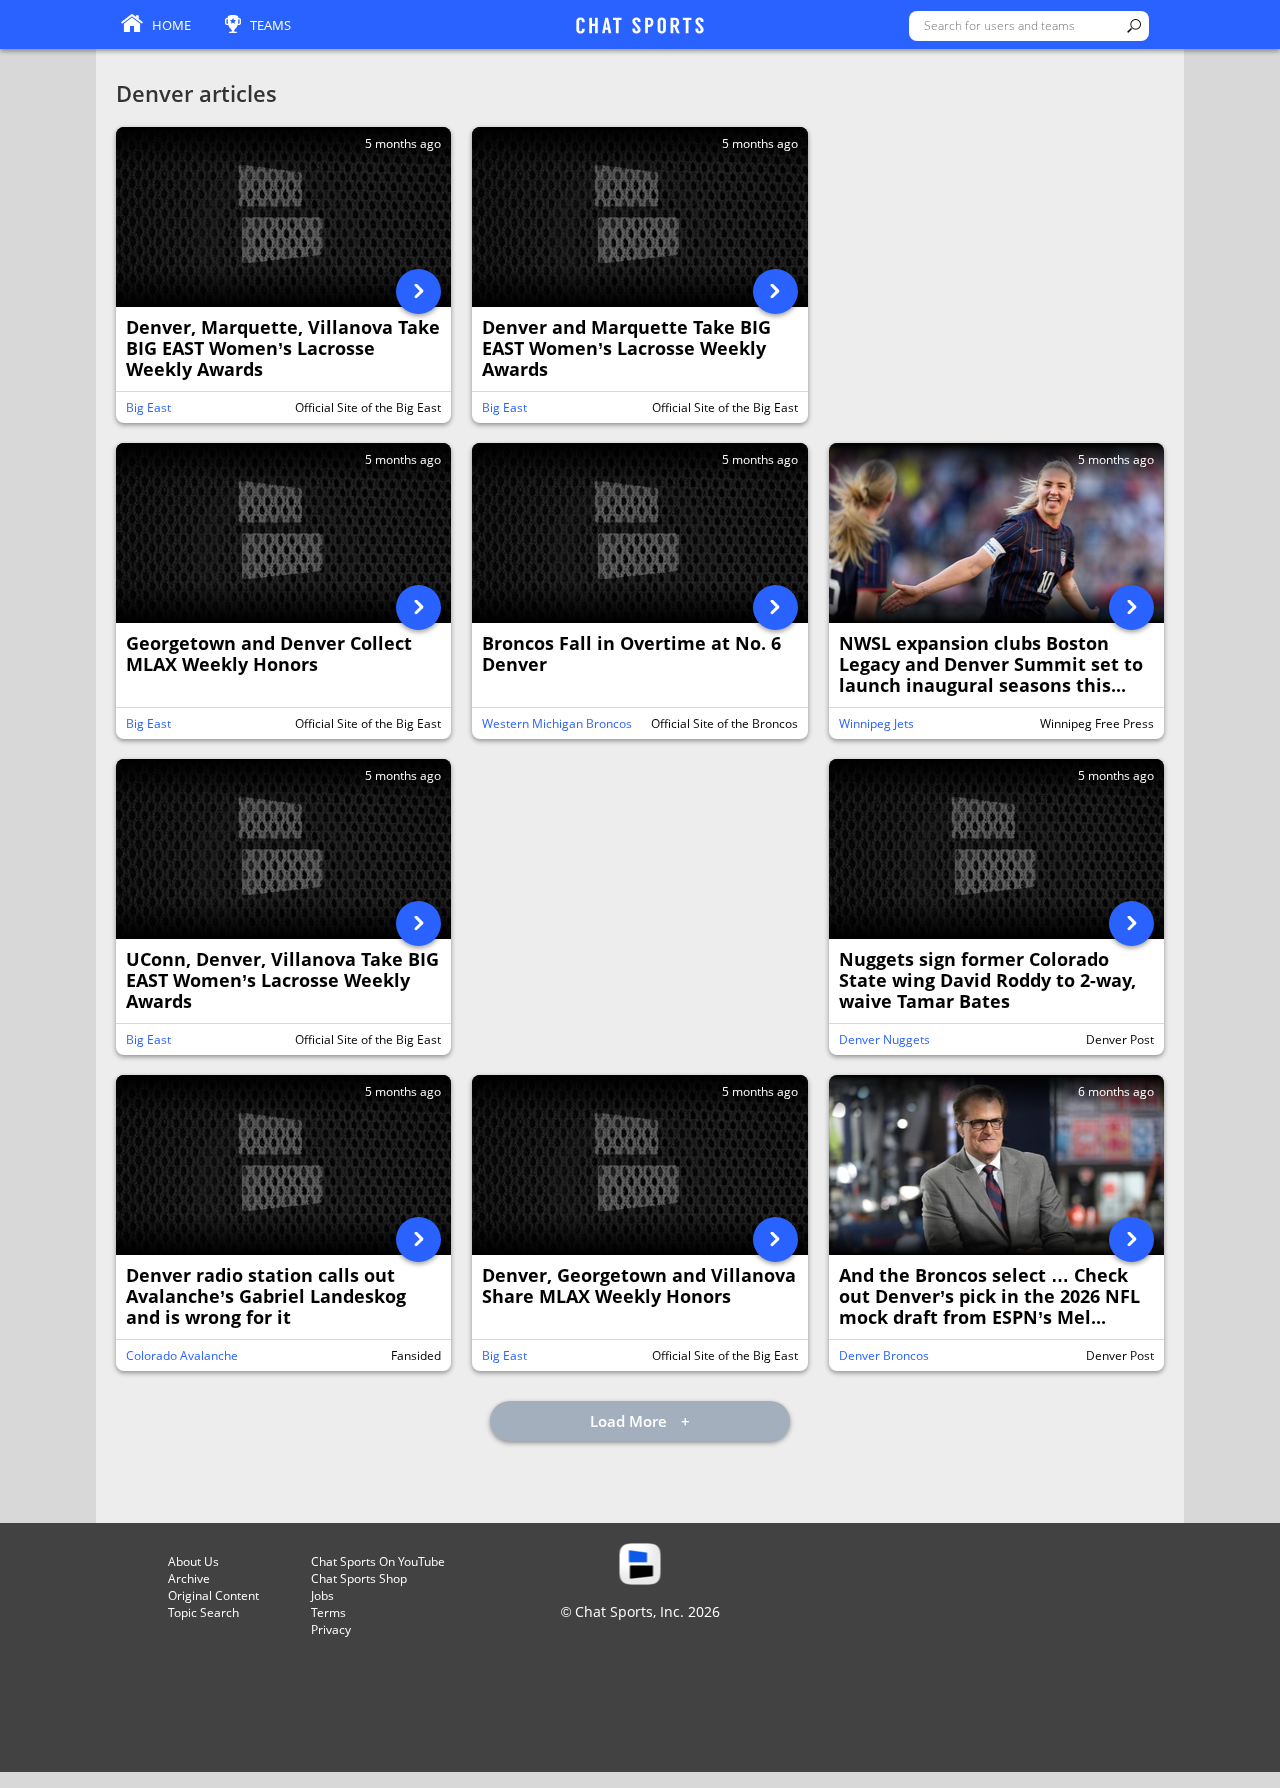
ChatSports (640, 27)
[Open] (418, 291)
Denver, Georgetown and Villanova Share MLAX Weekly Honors (639, 1286)
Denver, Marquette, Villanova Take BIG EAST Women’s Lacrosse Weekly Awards (283, 349)
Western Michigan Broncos (557, 723)
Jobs (322, 1595)
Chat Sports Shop (359, 1578)
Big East (148, 407)
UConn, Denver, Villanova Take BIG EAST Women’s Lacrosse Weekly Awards (282, 981)
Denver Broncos (884, 1355)
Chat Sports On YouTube (378, 1561)
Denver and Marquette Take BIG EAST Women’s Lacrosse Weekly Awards (626, 349)
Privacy (331, 1629)
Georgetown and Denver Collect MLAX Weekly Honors (269, 654)
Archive (189, 1578)
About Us (193, 1561)
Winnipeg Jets (876, 723)
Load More (630, 1421)
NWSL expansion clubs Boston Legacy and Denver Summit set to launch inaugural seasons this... (991, 665)
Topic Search (203, 1612)
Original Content (213, 1595)
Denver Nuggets (884, 1039)
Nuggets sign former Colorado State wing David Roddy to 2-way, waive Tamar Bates (987, 981)
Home (171, 25)
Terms (328, 1612)
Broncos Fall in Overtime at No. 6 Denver (631, 654)
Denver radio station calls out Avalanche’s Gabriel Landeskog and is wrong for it (266, 1297)
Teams (270, 25)
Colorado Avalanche (182, 1355)
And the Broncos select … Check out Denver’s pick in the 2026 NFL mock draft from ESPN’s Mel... (989, 1297)
